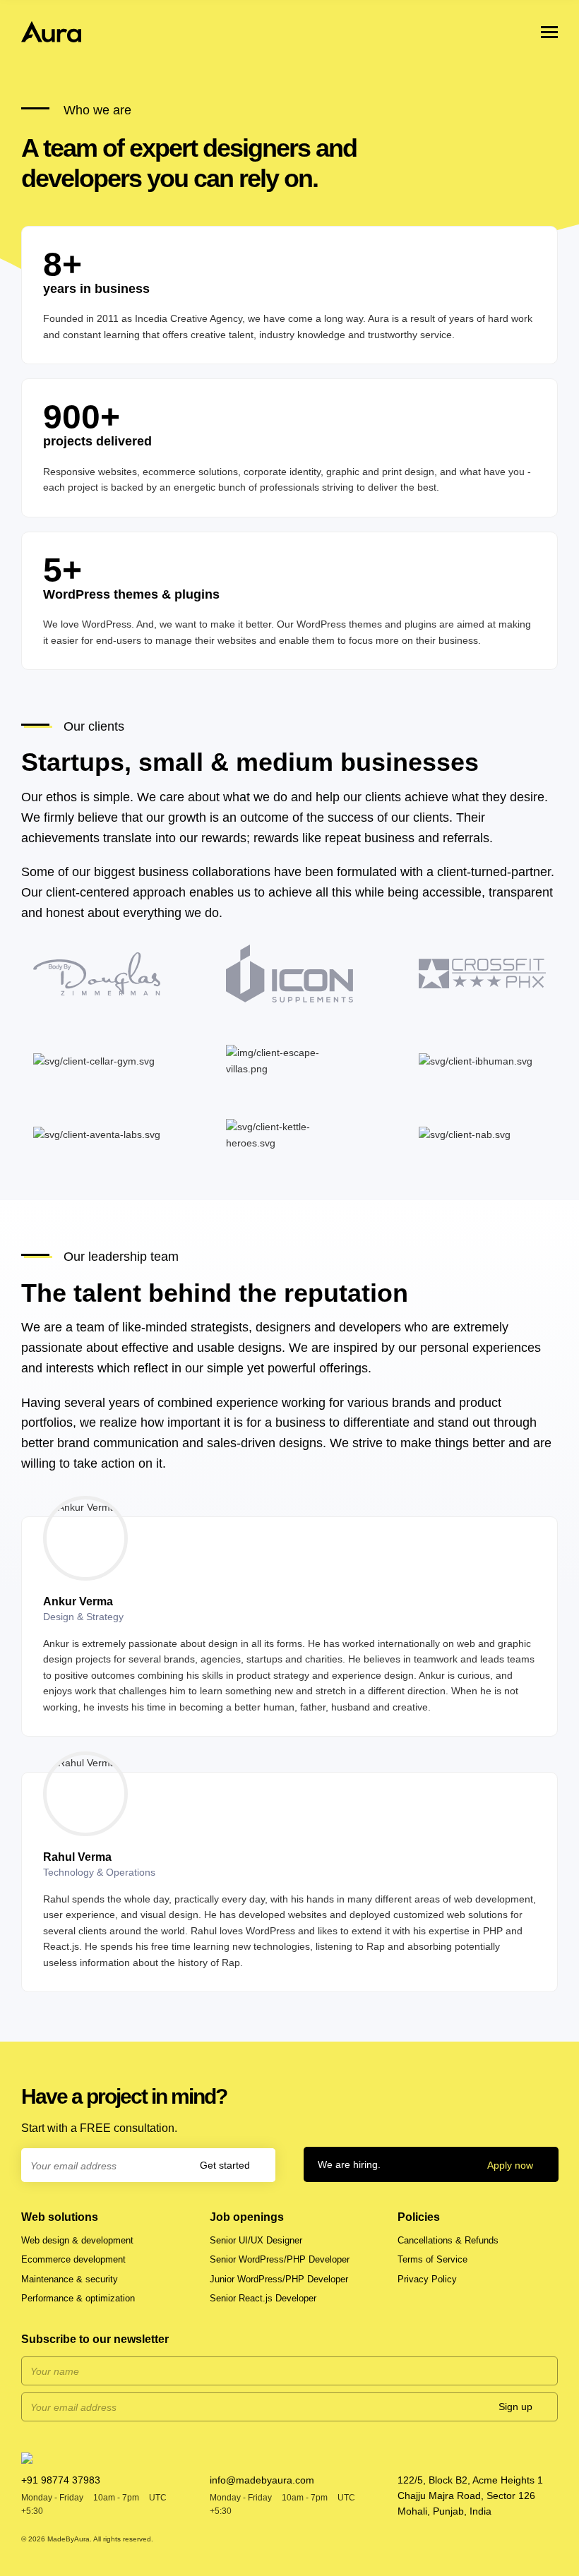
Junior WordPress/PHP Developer (279, 2279)
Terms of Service (432, 2259)
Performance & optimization (78, 2298)
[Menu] (549, 32)
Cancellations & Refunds (448, 2240)
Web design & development (77, 2240)
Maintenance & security (70, 2279)
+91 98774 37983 (61, 2480)
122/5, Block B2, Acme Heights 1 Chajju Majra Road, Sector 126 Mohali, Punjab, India (470, 2496)
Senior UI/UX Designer (256, 2240)
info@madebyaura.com (262, 2480)
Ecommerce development (73, 2259)
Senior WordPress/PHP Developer (280, 2259)
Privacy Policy (427, 2279)
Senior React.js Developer (263, 2298)
